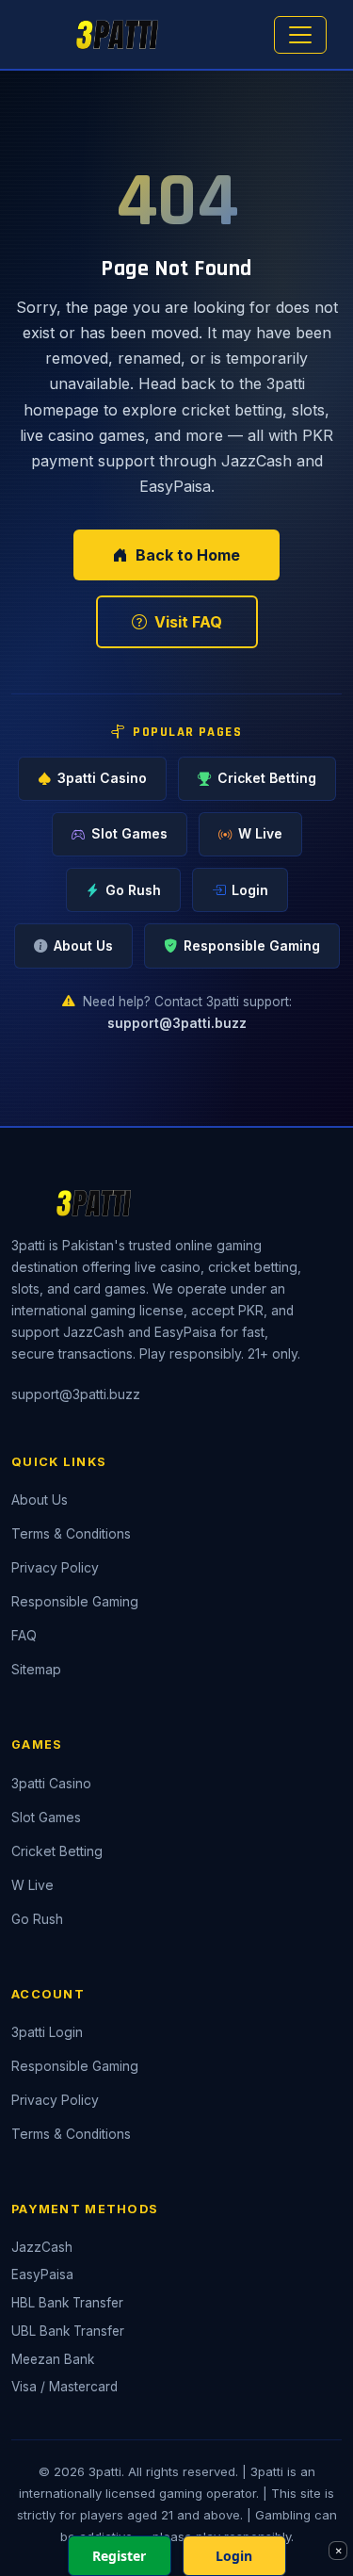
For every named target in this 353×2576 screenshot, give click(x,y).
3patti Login (47, 2032)
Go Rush (133, 890)
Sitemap (36, 1670)
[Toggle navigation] (300, 35)
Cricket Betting (267, 778)
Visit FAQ (188, 622)
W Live (260, 834)
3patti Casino (102, 778)
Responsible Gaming (252, 946)
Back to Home (188, 555)
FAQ (24, 1636)
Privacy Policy (55, 1568)
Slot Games (129, 834)
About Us (83, 946)
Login (250, 890)
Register (119, 2556)
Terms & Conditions (71, 1534)
